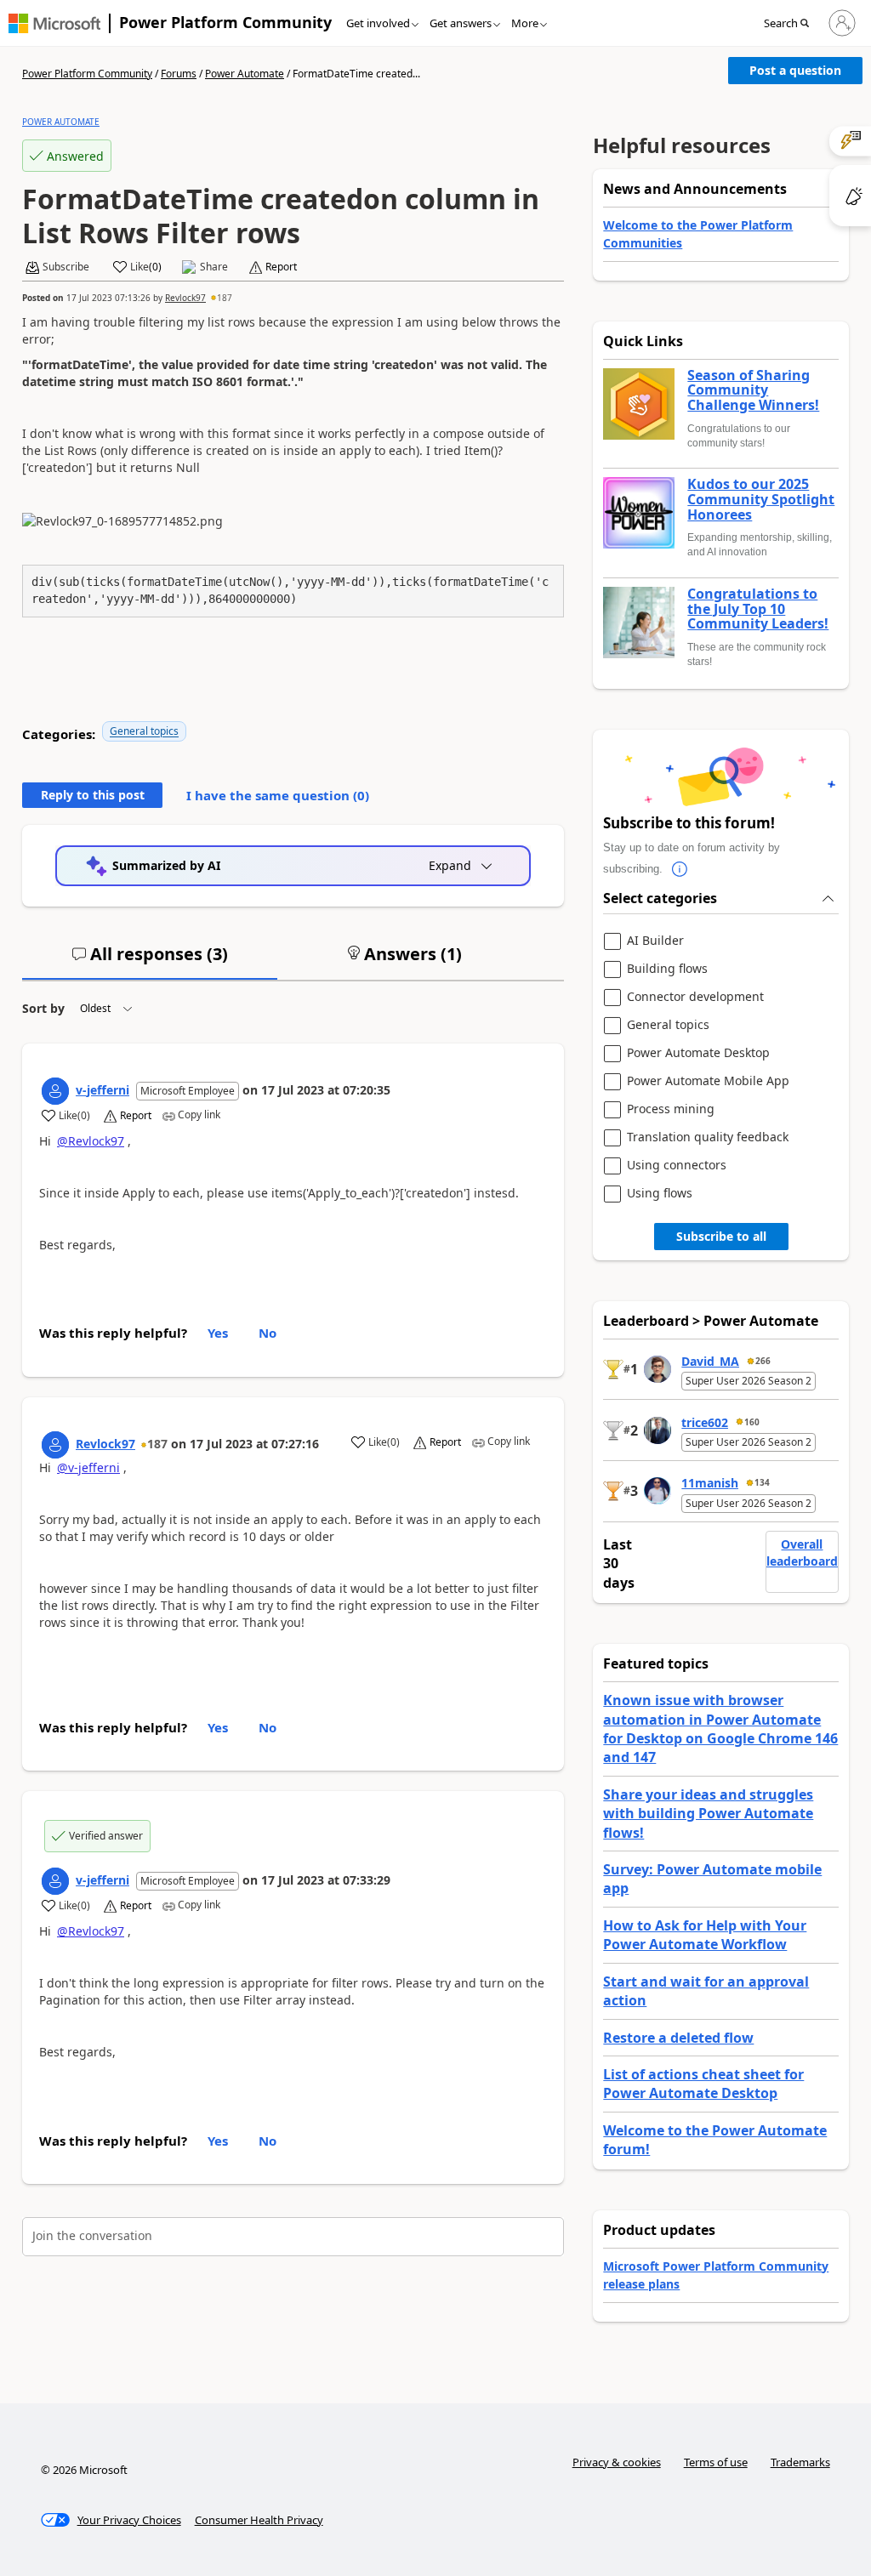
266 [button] (763, 1361)
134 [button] (762, 1482)
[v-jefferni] (55, 1091)
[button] (791, 24)
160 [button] (752, 1422)
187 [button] (225, 298)
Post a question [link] (795, 70)
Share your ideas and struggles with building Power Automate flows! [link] (708, 1814)
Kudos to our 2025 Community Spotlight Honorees (761, 500)
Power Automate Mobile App (708, 1081)
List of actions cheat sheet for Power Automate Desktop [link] (703, 2084)
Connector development (695, 997)
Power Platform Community (225, 22)
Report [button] (281, 267)
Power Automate (245, 74)
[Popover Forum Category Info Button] (680, 869)
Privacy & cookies (617, 2462)
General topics (144, 731)
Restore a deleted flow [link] (678, 2038)
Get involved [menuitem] (378, 23)
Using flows (660, 1194)
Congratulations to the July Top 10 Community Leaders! (758, 609)
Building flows (667, 969)
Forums (179, 74)
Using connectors (677, 1166)
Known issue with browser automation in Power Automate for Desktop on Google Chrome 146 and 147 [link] (720, 1729)
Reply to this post (93, 795)
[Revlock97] (55, 1445)
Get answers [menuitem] (461, 23)
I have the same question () (278, 795)
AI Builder (655, 941)
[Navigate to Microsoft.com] (54, 23)
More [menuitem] (525, 23)
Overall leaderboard (802, 1552)
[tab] (150, 961)
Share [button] (214, 267)
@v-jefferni (88, 1467)
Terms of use (716, 2462)
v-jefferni (102, 1090)
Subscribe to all (721, 1236)
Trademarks (800, 2462)
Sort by (43, 1008)
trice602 (705, 1422)
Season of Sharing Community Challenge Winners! (753, 391)
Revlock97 (185, 298)
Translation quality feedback (708, 1137)
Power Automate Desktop (698, 1053)
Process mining (671, 1109)
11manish (710, 1483)
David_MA (710, 1361)
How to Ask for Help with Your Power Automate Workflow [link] (705, 1935)
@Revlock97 (91, 1141)
